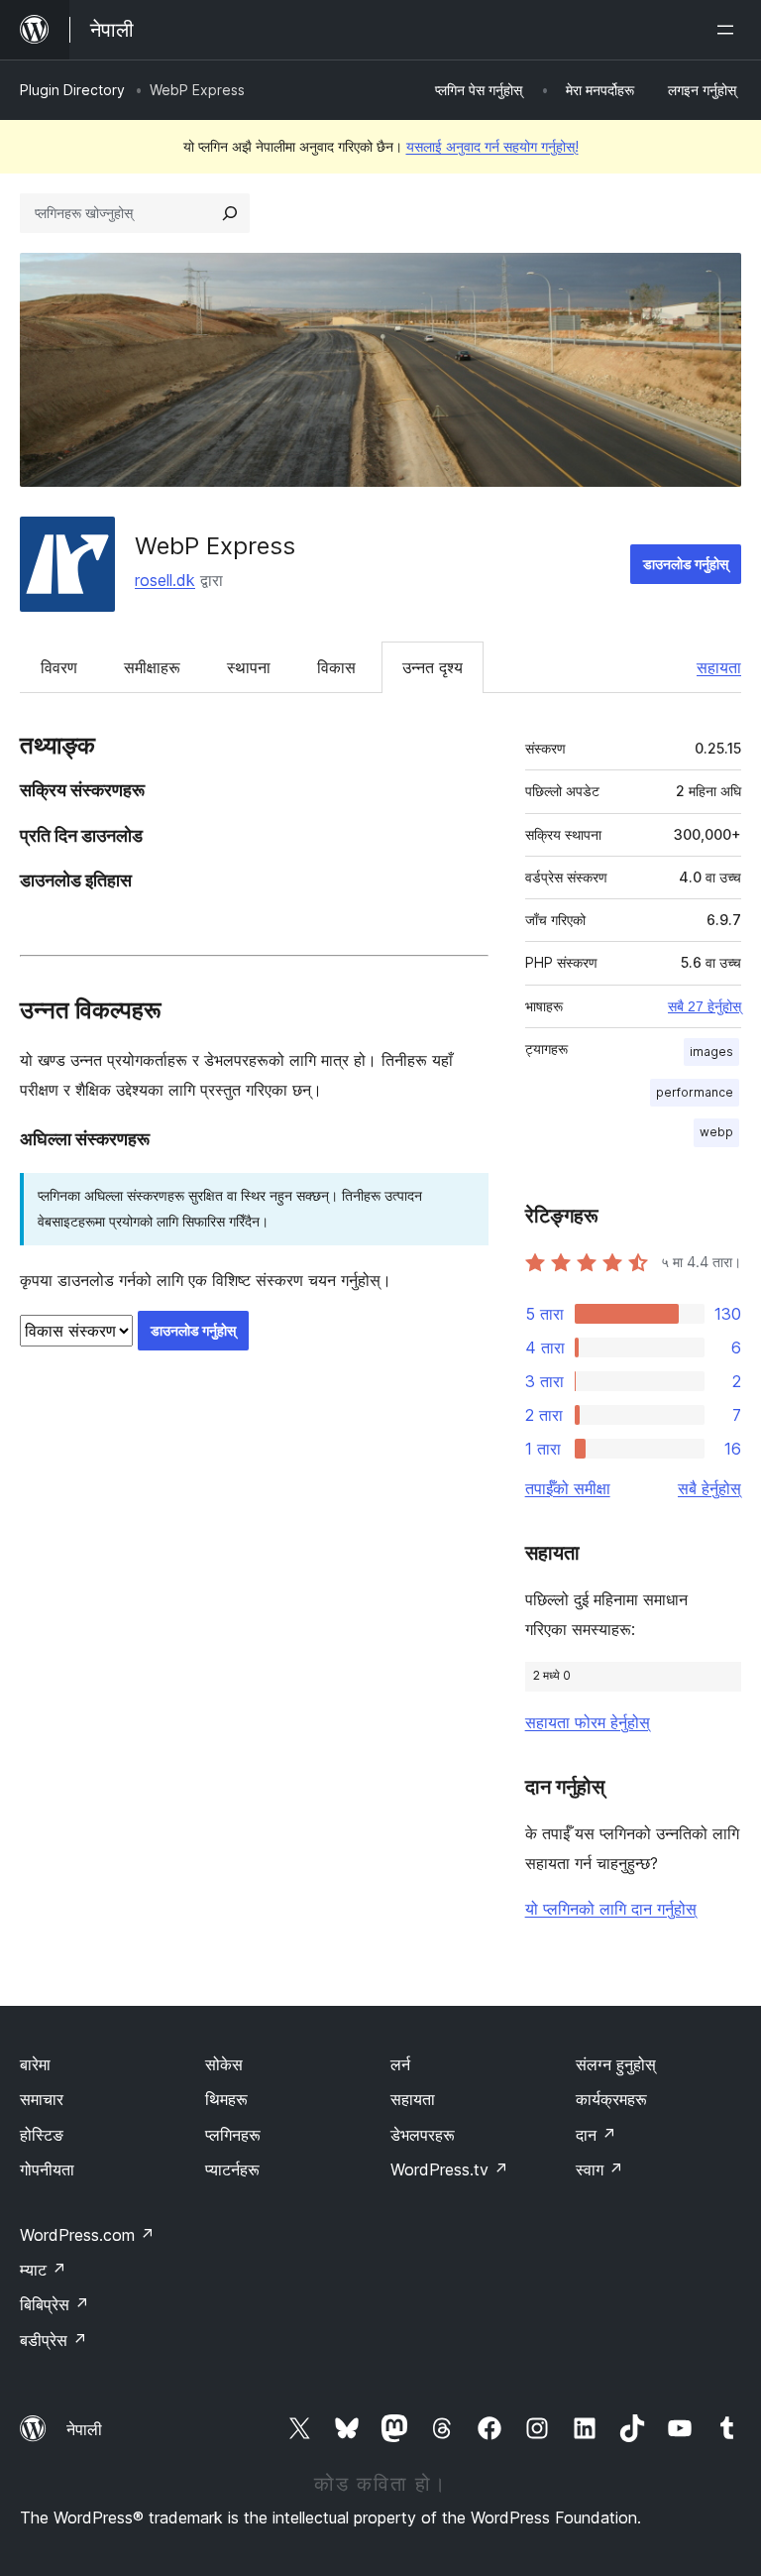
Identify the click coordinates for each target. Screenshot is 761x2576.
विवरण (59, 667)
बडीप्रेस (54, 2340)
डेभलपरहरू (423, 2135)
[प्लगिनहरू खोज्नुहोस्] (230, 213)
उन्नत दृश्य (433, 667)
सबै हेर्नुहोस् (709, 1488)
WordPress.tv (449, 2169)
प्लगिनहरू (233, 2135)
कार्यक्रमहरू (611, 2099)
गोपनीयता (47, 2169)
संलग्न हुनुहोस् (616, 2064)
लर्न (400, 2064)
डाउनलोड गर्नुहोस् (686, 564)
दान (596, 2135)
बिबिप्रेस (54, 2304)
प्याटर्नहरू (232, 2169)
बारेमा (35, 2064)
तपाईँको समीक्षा (568, 1488)
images (711, 1052)
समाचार (42, 2099)
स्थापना (249, 667)
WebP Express (215, 546)
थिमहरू (226, 2099)
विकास (336, 667)
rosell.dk (165, 580)
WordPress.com (87, 2235)
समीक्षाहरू (152, 667)
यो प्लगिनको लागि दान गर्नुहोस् (611, 1909)
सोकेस (224, 2064)
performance (695, 1092)
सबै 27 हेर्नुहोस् (705, 1006)
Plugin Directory (72, 90)
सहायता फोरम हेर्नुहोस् (588, 1722)
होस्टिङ (42, 2135)
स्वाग (599, 2169)
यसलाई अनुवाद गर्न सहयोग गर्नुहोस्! (492, 146)
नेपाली (84, 2429)
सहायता (719, 667)
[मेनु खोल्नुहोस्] (729, 30)
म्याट (43, 2270)
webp (716, 1132)
